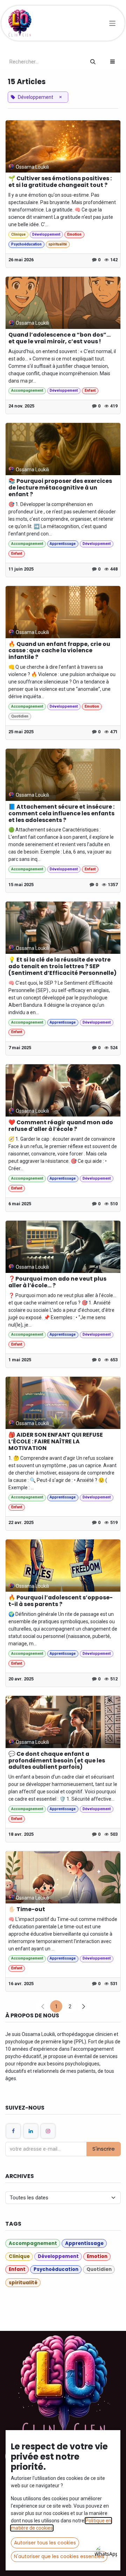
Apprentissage (63, 544)
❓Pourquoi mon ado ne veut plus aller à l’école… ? (57, 1282)
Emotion (74, 234)
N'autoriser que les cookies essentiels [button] (59, 2556)
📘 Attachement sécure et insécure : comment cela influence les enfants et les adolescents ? (61, 814)
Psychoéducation (26, 244)
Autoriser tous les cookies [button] (45, 2543)
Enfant (90, 390)
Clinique (18, 234)
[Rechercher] (93, 62)
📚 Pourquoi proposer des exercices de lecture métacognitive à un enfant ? (60, 488)
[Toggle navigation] (113, 23)
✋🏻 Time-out (27, 1910)
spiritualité (58, 244)
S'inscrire (104, 2149)
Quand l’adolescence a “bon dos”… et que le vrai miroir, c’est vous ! (59, 338)
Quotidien (20, 716)
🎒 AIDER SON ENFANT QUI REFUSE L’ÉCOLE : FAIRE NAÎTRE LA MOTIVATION (56, 1442)
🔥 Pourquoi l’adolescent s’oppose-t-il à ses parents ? (61, 1601)
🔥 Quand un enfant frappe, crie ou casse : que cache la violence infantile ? (59, 651)
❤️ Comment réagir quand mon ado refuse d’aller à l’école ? (61, 1126)
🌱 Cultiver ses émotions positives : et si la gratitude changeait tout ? (60, 182)
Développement (46, 234)
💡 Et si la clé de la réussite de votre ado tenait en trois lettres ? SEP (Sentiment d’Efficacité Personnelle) (62, 967)
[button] (113, 62)
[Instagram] (48, 2131)
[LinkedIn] (31, 2131)
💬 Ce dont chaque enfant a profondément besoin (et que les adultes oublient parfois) (57, 1761)
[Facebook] (13, 2131)
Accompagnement (27, 390)
